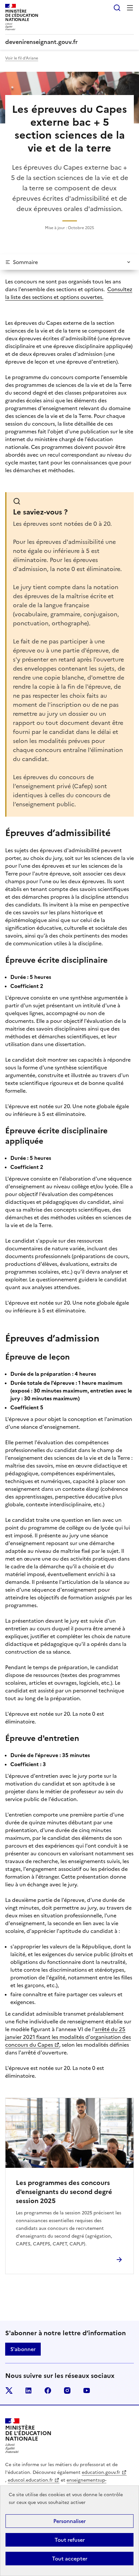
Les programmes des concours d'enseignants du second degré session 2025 (64, 2192)
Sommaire (25, 262)
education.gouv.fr (101, 2472)
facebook (48, 2390)
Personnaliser (69, 2521)
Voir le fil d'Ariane (22, 58)
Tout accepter (70, 2559)
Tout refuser (70, 2540)
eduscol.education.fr (30, 2480)
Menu (130, 8)
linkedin (28, 2390)
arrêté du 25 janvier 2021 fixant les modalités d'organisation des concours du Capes (68, 2037)
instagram (67, 2390)
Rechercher (117, 8)
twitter (9, 2390)
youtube (87, 2390)
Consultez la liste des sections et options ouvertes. (69, 293)
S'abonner (23, 2349)
